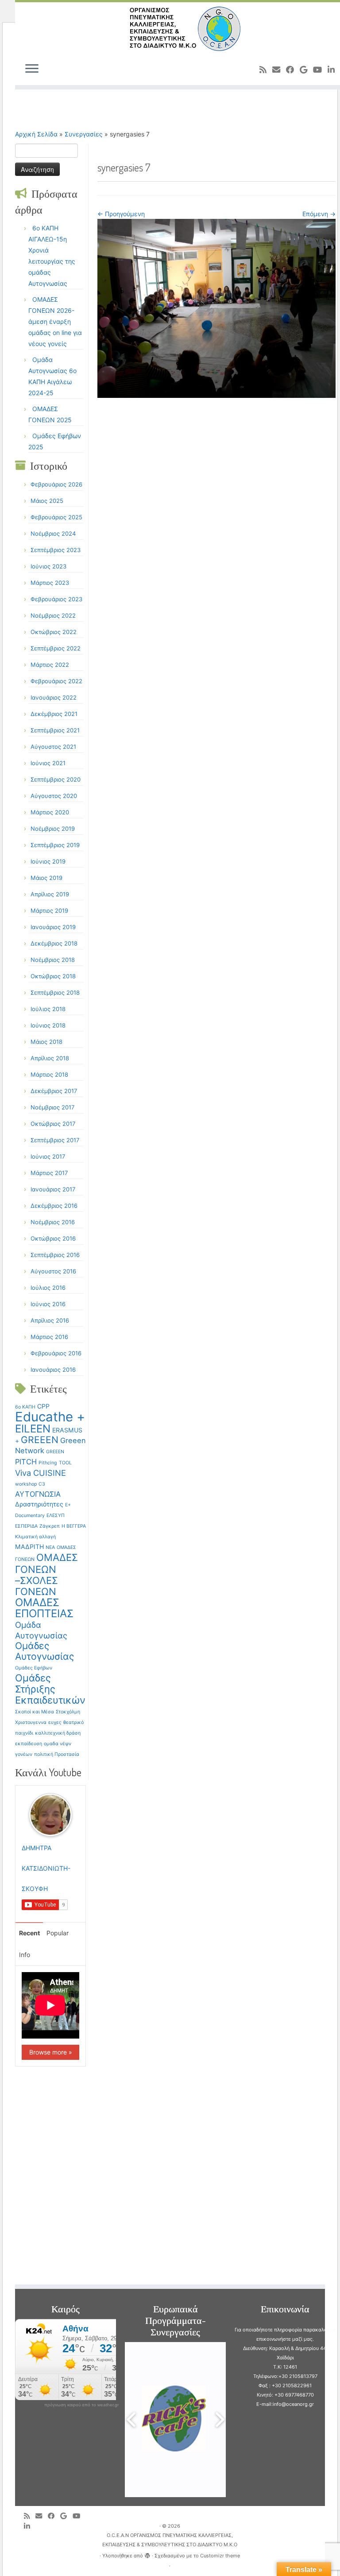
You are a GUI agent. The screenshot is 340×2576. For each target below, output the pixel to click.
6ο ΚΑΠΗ (25, 1407)
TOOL (65, 1463)
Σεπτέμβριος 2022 (56, 648)
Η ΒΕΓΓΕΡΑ (74, 1526)
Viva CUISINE (41, 1473)
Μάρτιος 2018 (49, 1074)
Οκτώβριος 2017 (53, 1124)
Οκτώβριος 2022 (54, 632)
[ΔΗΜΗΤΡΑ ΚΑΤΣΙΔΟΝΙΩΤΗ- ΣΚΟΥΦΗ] (50, 1814)
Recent (29, 1933)
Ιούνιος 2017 (48, 1156)
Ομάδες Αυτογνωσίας (44, 1651)
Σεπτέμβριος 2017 (55, 1140)
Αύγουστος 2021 (53, 747)
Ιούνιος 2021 (48, 763)
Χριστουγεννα (31, 1722)
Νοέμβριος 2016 (53, 1222)
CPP (43, 1406)
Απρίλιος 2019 (50, 894)
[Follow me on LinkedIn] (30, 2526)
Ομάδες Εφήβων (34, 1668)
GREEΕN (55, 1452)
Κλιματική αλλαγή (35, 1537)
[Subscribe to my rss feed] (266, 70)
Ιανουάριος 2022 (54, 697)
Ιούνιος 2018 (48, 1025)
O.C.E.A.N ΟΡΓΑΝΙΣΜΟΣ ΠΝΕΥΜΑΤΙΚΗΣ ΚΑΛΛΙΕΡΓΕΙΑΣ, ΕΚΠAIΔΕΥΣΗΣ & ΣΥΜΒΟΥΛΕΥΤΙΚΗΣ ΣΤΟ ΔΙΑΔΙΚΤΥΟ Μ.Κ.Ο (170, 2540)
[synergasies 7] (216, 308)
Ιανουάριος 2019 (53, 927)
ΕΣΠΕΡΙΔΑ (26, 1526)
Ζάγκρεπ (50, 1526)
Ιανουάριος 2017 (53, 1189)
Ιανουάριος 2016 (53, 1370)
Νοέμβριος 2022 (53, 615)
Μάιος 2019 (46, 878)
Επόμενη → (319, 214)
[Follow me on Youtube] (320, 70)
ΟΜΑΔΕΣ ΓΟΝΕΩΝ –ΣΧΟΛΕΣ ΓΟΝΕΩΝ (46, 1574)
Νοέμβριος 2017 (52, 1107)
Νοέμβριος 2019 (53, 829)
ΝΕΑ (50, 1547)
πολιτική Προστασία (57, 1754)
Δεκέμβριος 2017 (54, 1091)
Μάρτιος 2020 (50, 812)
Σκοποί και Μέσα (35, 1712)
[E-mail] (279, 70)
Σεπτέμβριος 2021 (55, 730)
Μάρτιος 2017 (49, 1173)
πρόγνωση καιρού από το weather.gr (81, 2405)
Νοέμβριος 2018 (53, 960)
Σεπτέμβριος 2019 (55, 845)
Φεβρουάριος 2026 (56, 484)
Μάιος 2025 (47, 501)
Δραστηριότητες (39, 1504)
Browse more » (51, 2052)
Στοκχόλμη (68, 1712)
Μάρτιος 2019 (49, 911)
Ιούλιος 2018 (48, 1009)
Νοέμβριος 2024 (53, 533)
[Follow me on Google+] (306, 70)
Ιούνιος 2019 (48, 861)
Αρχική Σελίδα (37, 134)
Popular (58, 1933)
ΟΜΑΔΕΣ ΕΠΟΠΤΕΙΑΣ (44, 1608)
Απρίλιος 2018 (50, 1058)
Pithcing (48, 1463)
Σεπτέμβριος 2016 (55, 1255)
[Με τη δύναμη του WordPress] (147, 2554)
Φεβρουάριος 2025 (56, 517)
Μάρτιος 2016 (49, 1337)
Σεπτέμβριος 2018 (55, 992)
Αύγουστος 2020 (54, 796)
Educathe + (50, 1417)
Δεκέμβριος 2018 (54, 943)
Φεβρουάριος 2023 (56, 599)
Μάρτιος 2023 (50, 583)
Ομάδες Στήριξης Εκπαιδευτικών (50, 1689)
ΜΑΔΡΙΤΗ (29, 1547)
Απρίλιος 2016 (50, 1320)
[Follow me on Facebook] (293, 70)
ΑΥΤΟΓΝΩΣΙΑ (38, 1494)
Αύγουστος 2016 (53, 1271)
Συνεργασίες (84, 134)
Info (25, 1955)
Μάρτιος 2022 (50, 665)
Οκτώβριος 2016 (53, 1238)
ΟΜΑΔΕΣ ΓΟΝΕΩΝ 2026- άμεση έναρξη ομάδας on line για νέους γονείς (55, 321)
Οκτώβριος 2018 (53, 976)
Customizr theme (220, 2556)
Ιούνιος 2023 (48, 566)
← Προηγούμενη (121, 214)
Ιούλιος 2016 (48, 1288)
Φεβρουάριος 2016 (56, 1353)
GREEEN (40, 1440)
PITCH (26, 1462)
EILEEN (33, 1429)
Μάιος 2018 (46, 1042)
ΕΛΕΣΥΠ (56, 1516)
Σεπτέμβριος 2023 (56, 550)
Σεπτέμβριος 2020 (56, 779)
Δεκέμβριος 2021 (54, 714)
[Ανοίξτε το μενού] (32, 69)
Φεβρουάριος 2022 (56, 681)
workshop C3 (30, 1484)
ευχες (55, 1722)
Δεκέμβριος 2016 (54, 1206)
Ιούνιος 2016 (48, 1304)
